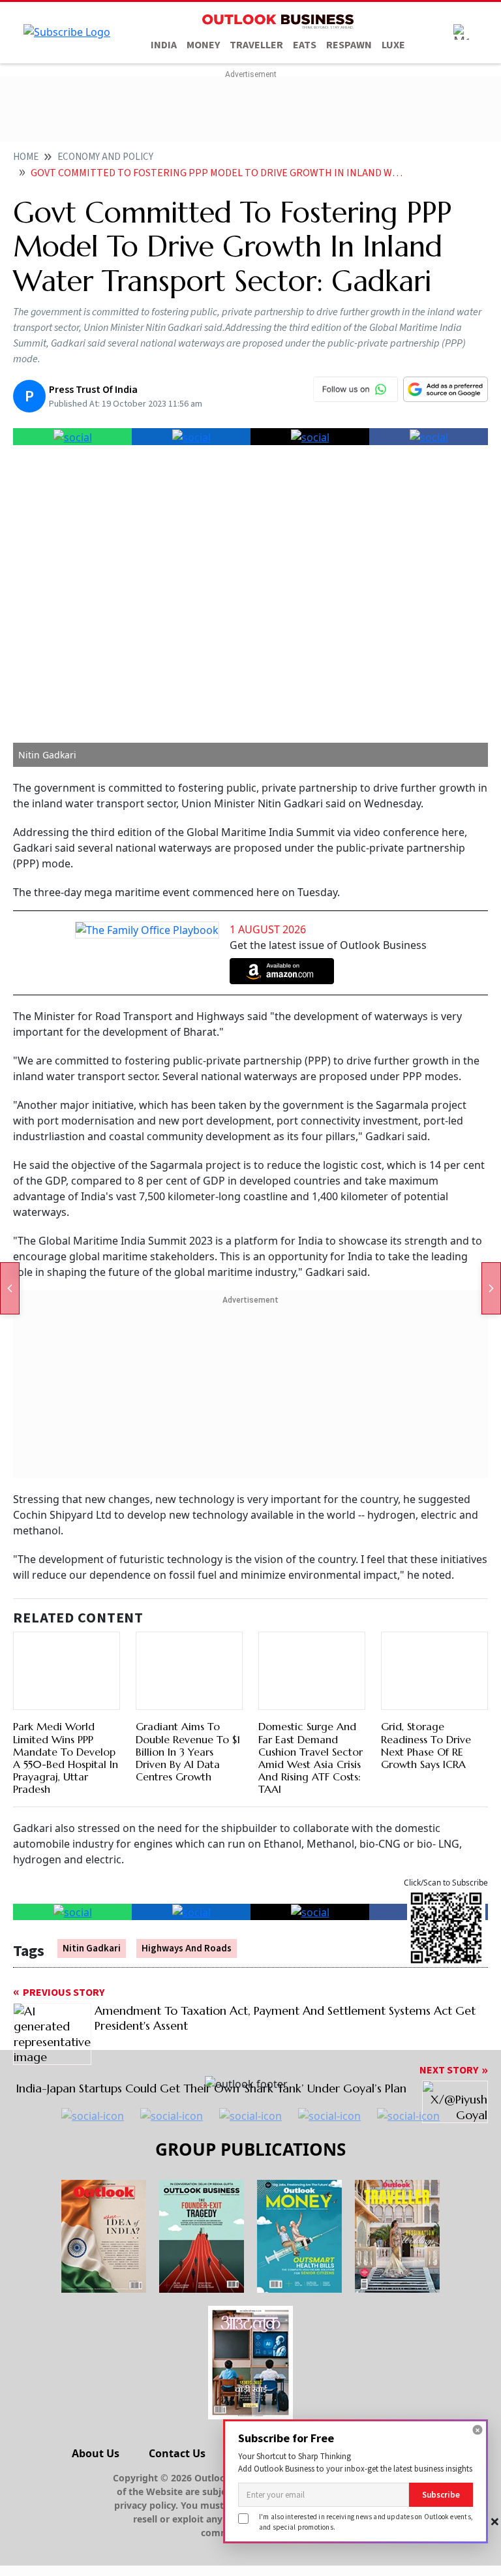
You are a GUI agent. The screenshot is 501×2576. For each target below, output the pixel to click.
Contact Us (177, 2453)
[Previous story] (10, 1288)
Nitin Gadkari (92, 1948)
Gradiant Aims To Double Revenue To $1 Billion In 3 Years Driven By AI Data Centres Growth (188, 1751)
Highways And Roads (187, 1948)
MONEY (203, 45)
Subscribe (441, 2495)
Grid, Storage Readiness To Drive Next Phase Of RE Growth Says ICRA (426, 1745)
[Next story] (491, 1288)
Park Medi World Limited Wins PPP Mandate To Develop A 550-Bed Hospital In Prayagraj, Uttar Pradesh (66, 1758)
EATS (305, 45)
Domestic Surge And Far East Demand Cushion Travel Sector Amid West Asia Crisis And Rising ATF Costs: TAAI (311, 1758)
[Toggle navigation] (461, 32)
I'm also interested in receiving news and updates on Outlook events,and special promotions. (366, 2522)
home (26, 157)
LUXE (393, 45)
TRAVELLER (256, 45)
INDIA (164, 45)
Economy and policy (105, 157)
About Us (96, 2453)
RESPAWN (349, 45)
